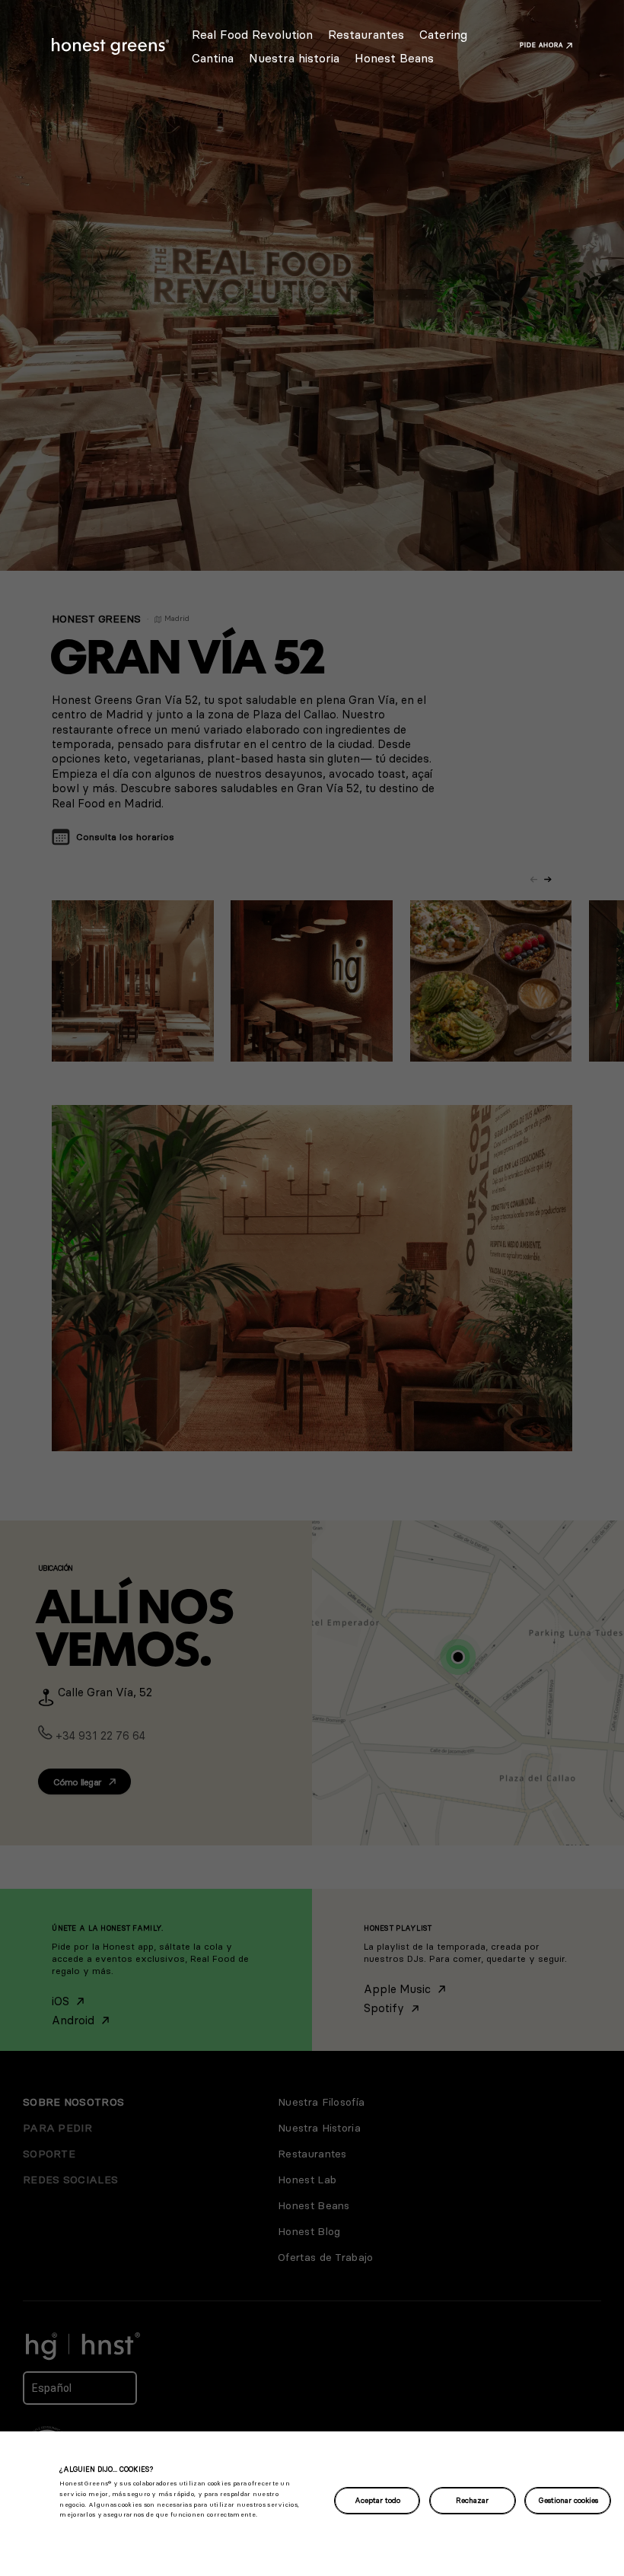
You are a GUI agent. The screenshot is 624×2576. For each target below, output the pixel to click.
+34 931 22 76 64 (100, 1735)
